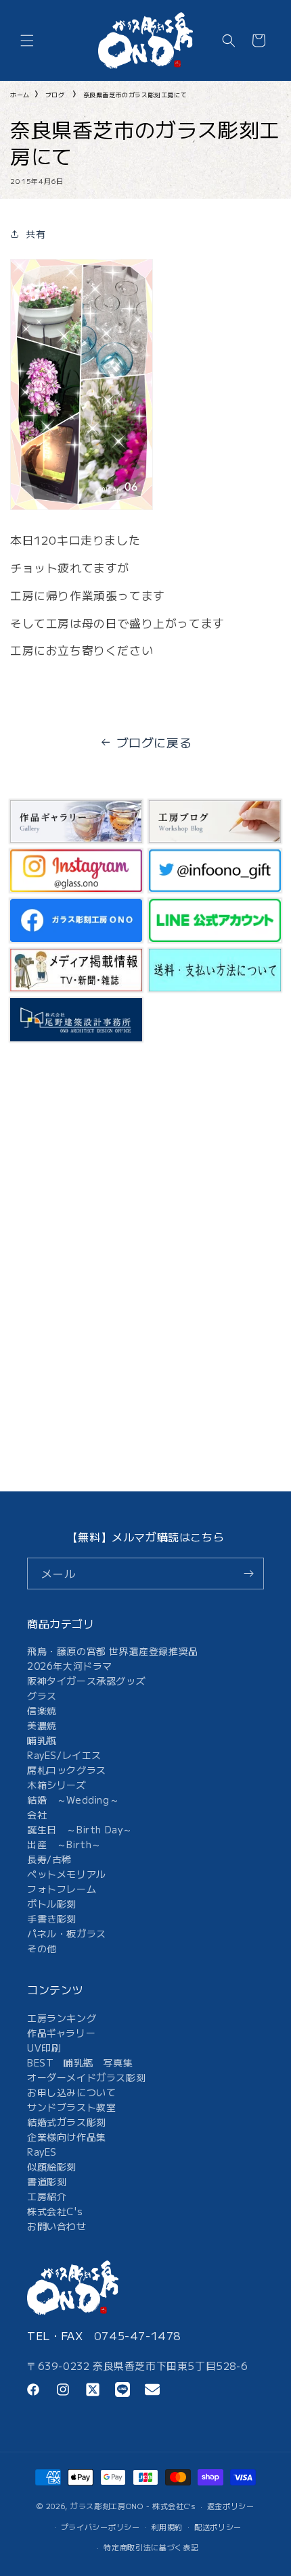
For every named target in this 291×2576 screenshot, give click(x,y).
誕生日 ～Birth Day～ (80, 1829)
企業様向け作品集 (67, 2137)
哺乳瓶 (42, 1740)
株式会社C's (55, 2211)
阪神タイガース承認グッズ (86, 1681)
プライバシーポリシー (100, 2527)
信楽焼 (42, 1710)
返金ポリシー (231, 2506)
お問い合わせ (57, 2226)
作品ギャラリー (61, 2033)
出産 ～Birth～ (64, 1844)
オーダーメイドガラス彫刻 (86, 2077)
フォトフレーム (62, 1889)
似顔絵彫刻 (52, 2166)
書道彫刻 (47, 2181)
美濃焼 (42, 1725)
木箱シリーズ (57, 1785)
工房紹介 (47, 2196)
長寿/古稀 (49, 1859)
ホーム (20, 95)
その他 (42, 1948)
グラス (42, 1695)
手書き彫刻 (52, 1918)
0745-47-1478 (138, 2335)
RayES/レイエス (64, 1755)
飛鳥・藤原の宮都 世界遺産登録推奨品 (113, 1651)
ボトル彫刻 (52, 1904)
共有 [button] (36, 234)
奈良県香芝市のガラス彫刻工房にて (135, 95)
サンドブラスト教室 (71, 2107)
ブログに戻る (154, 742)
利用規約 (167, 2527)
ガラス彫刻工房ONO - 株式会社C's (133, 2506)
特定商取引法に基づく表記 (151, 2547)
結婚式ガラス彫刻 (67, 2122)
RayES (42, 2152)
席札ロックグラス (67, 1770)
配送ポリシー (218, 2527)
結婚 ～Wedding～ (73, 1800)
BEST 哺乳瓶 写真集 (80, 2062)
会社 (37, 1814)
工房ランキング (62, 2018)
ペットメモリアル (67, 1874)
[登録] (248, 1574)
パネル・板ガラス (67, 1933)
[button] (27, 41)
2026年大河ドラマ (70, 1666)
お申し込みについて (71, 2092)
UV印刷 (44, 2048)
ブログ (55, 95)
